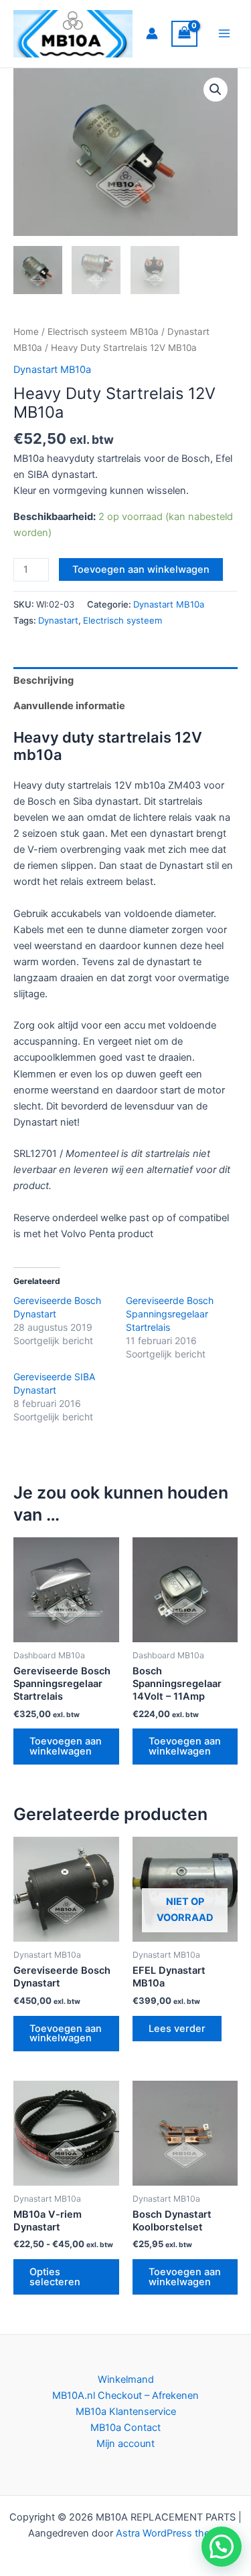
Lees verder (177, 2029)
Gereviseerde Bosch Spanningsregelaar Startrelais (170, 1314)
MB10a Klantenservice (126, 2412)
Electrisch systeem (122, 620)
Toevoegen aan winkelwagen (141, 569)
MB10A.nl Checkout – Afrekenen (125, 2396)
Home (26, 332)
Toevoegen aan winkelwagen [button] (66, 1746)
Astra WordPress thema (170, 2533)
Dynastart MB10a (52, 370)
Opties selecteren (55, 2277)
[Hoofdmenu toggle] (224, 33)
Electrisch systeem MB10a (103, 332)
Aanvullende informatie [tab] (69, 706)
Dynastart (58, 620)
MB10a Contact (125, 2428)
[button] (216, 90)
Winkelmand (126, 2379)
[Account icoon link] (152, 33)
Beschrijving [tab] (44, 680)
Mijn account (125, 2444)
